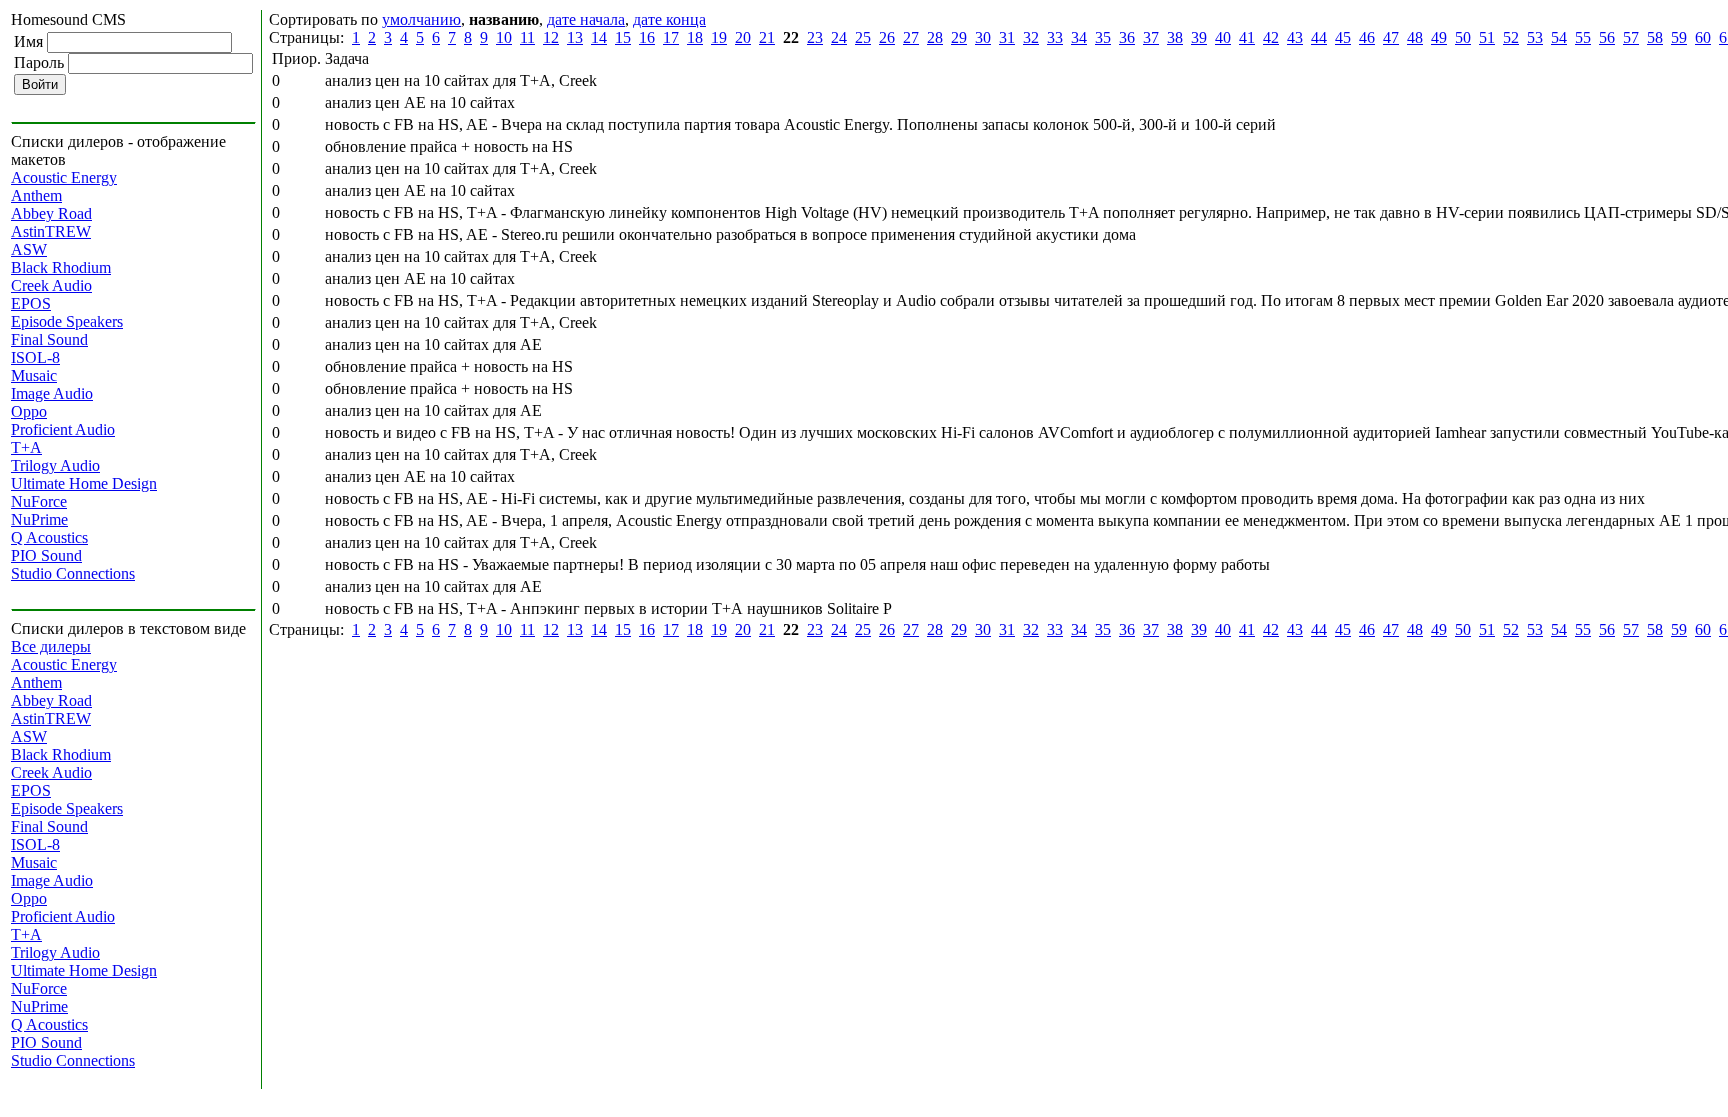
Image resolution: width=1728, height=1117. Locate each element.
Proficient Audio (63, 429)
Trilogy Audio (55, 465)
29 (959, 37)
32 (1031, 37)
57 (1631, 37)
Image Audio (52, 393)
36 (1127, 37)
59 (1679, 37)
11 (527, 37)
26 (887, 37)
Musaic (34, 375)
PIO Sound (46, 555)
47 (1391, 37)
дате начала (586, 19)
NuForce (39, 501)
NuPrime (39, 519)
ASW (29, 249)
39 (1199, 37)
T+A (26, 447)
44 (1319, 37)
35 (1103, 37)
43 (1295, 37)
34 (1079, 37)
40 (1223, 37)
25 (863, 37)
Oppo (29, 411)
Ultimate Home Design (84, 483)
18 (695, 37)
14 (599, 37)
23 (815, 37)
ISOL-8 (35, 357)
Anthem (36, 195)
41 (1247, 37)
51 (1487, 37)
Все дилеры (51, 646)
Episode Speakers (67, 321)
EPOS (31, 303)
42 (1271, 37)
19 (719, 37)
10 (504, 37)
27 (911, 37)
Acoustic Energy (64, 177)
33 (1055, 37)
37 (1151, 37)
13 (575, 37)
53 (1535, 37)
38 (1175, 37)
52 (1511, 37)
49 (1439, 37)
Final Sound (49, 339)
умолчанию (421, 19)
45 (1343, 37)
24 (839, 37)
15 (623, 37)
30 (983, 37)
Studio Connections (73, 573)
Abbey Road (51, 213)
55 (1583, 37)
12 (551, 37)
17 (671, 37)
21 (767, 37)
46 (1367, 37)
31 (1007, 37)
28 (935, 37)
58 (1655, 37)
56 (1607, 37)
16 (647, 37)
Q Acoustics (49, 537)
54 (1559, 37)
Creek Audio (51, 285)
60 (1703, 37)
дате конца (669, 19)
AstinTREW (51, 231)
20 (743, 37)
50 (1463, 37)
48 (1415, 37)
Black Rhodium (61, 267)
